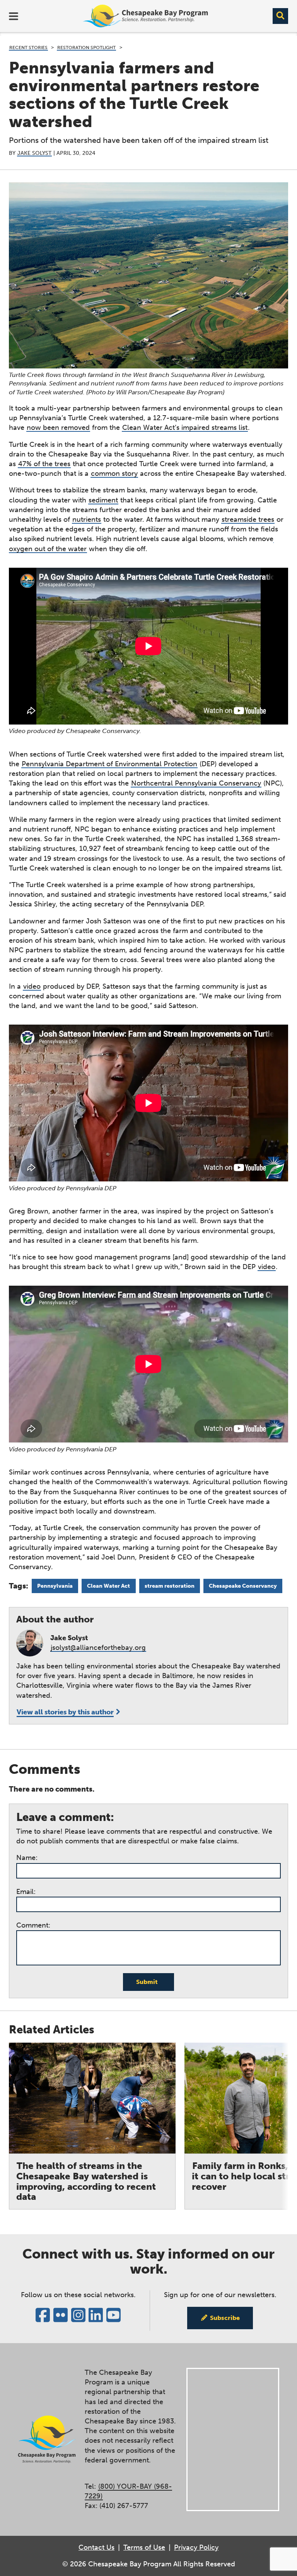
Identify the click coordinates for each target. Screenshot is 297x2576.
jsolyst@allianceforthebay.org (98, 1648)
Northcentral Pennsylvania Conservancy (196, 783)
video (32, 986)
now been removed (58, 428)
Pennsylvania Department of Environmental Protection (109, 764)
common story (114, 473)
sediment (103, 500)
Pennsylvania (55, 1586)
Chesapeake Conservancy (243, 1586)
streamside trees (248, 519)
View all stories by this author (65, 1712)
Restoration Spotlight (86, 48)
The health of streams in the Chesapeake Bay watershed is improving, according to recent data (86, 2181)
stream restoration (170, 1586)
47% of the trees (44, 464)
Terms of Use (144, 2547)
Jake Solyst (34, 153)
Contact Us (96, 2547)
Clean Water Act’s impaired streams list (185, 428)
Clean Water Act (108, 1586)
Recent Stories (28, 48)
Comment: (33, 1925)
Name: (27, 1858)
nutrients (87, 519)
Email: (26, 1892)
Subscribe (225, 2318)
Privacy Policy (196, 2547)
